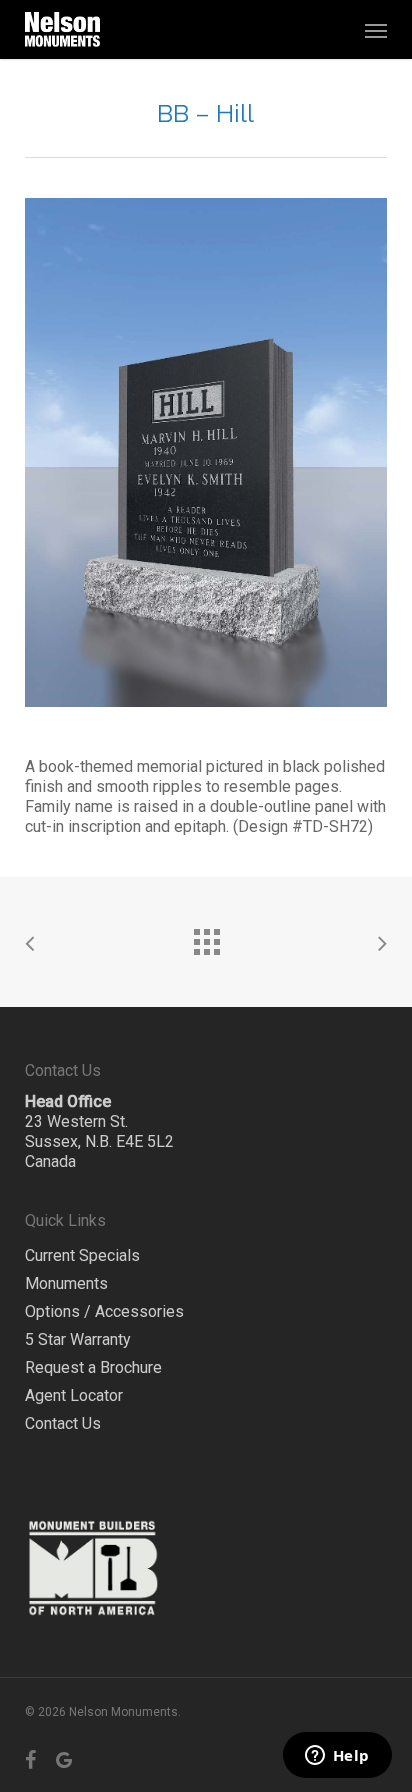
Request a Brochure (93, 1367)
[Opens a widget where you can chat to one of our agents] (337, 1757)
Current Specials (82, 1255)
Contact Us (63, 1423)
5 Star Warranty (78, 1339)
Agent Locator (74, 1395)
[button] (376, 30)
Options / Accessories (104, 1311)
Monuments (66, 1283)
